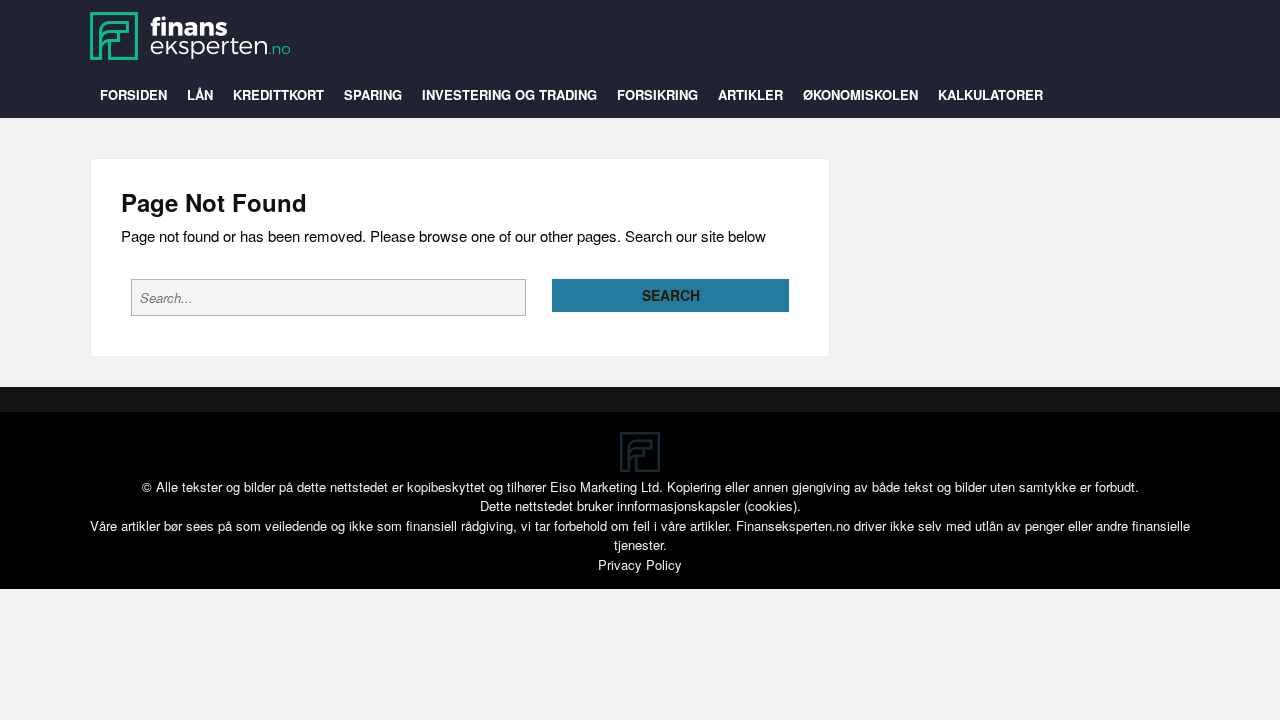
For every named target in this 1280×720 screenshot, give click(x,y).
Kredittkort (278, 94)
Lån (200, 94)
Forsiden (133, 94)
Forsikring (657, 94)
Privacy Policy (640, 564)
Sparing (373, 94)
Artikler (750, 94)
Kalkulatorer (990, 94)
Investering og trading (509, 94)
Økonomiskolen (860, 94)
